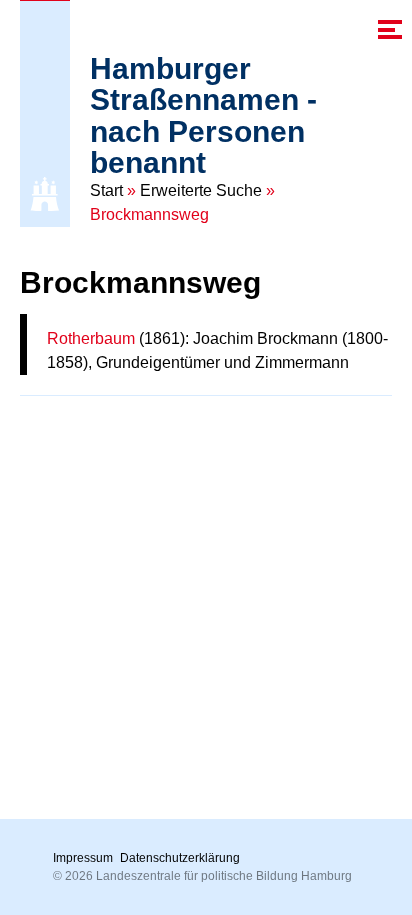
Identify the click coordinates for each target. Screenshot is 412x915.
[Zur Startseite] (45, 194)
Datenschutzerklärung (180, 858)
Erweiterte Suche (201, 190)
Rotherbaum (91, 338)
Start (106, 190)
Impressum (83, 858)
